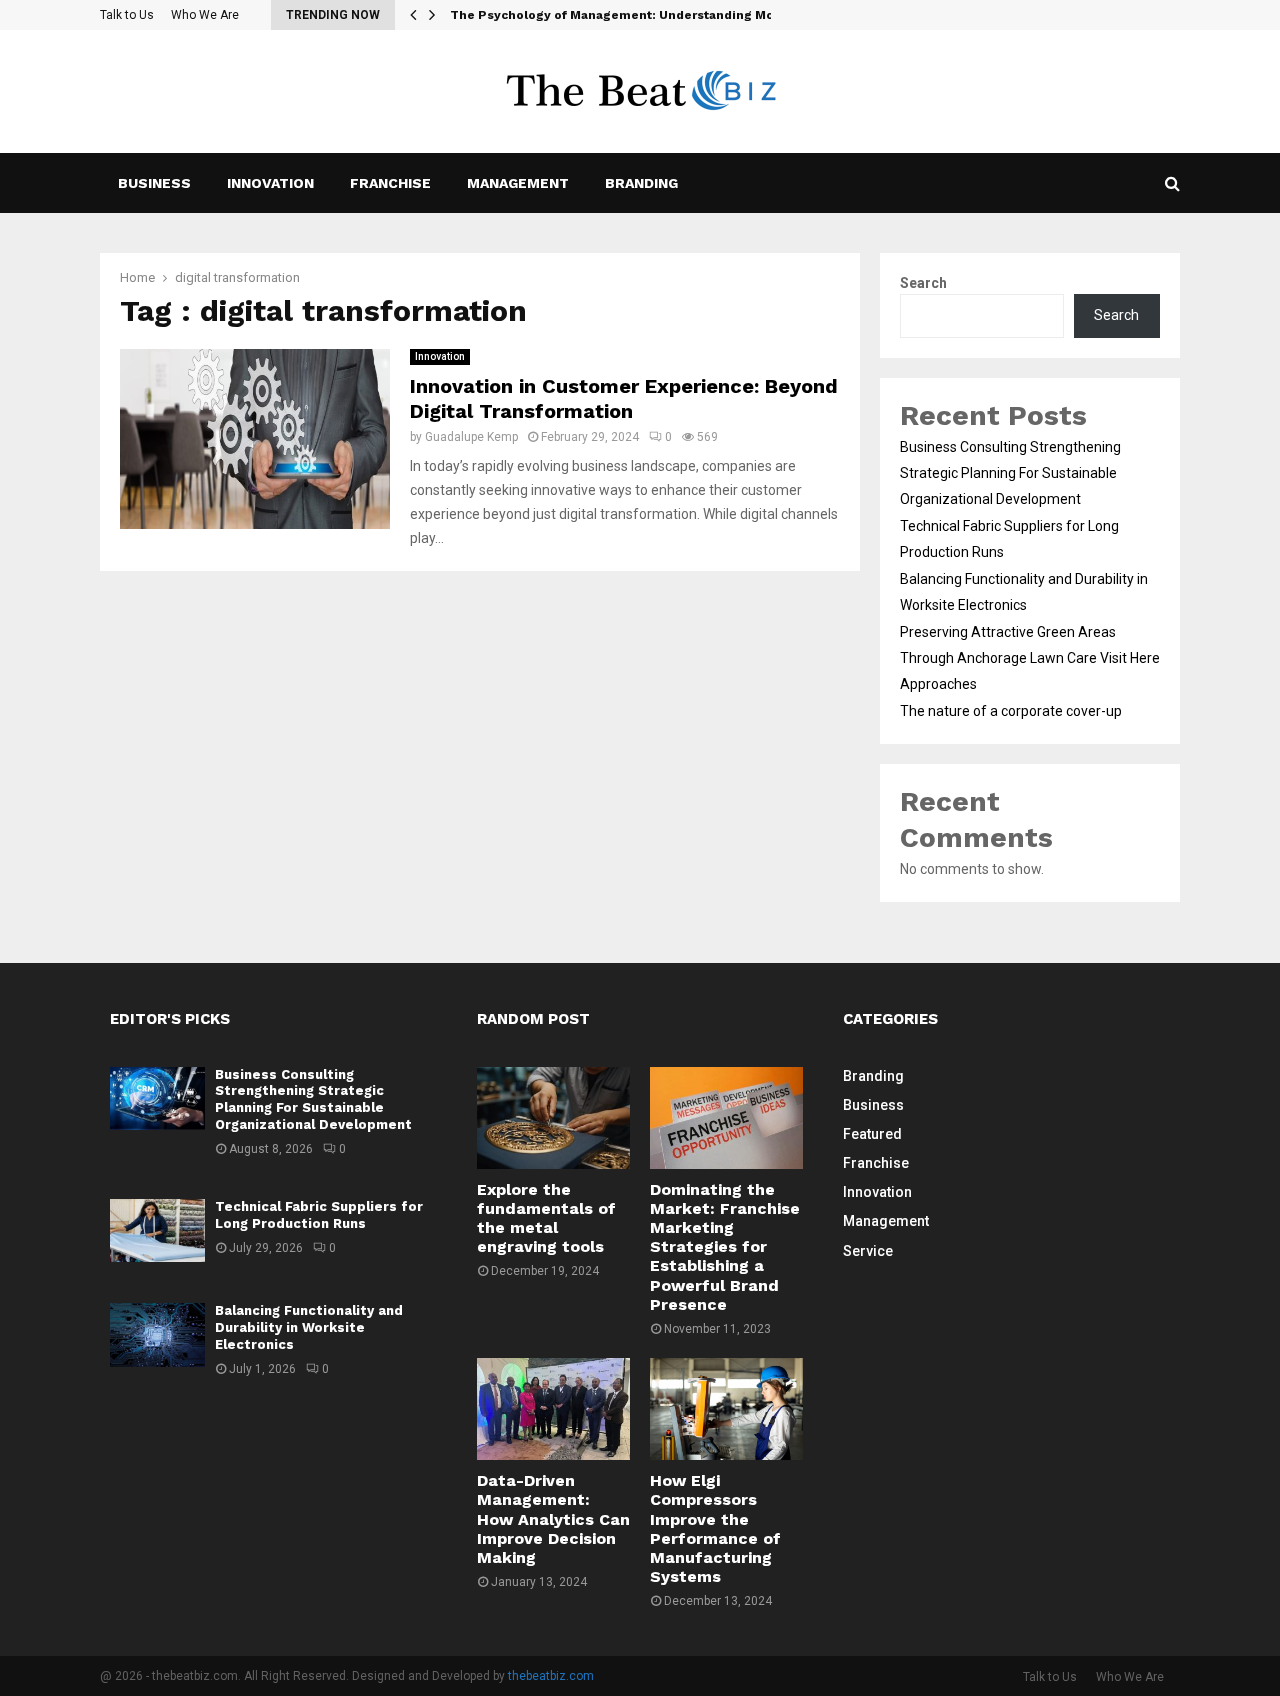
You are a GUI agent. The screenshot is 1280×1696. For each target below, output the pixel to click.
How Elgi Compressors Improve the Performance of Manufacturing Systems (715, 1528)
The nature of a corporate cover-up (1011, 711)
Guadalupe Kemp (471, 437)
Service (868, 1251)
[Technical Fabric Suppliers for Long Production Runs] (157, 1230)
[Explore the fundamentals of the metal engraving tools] (553, 1118)
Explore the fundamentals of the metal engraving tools (546, 1218)
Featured (872, 1134)
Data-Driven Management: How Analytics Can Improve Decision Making (553, 1519)
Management (518, 183)
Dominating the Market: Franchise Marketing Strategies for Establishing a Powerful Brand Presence (725, 1247)
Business (154, 183)
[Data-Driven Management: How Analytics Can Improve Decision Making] (553, 1409)
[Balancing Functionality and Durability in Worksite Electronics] (157, 1334)
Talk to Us (127, 15)
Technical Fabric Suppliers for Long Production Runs (319, 1215)
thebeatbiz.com (551, 1676)
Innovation (270, 183)
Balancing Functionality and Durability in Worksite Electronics (309, 1327)
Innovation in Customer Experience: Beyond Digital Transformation (624, 398)
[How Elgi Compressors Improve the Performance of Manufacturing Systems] (726, 1409)
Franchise (390, 183)
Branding (641, 183)
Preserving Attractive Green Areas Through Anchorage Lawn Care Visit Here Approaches (1030, 658)
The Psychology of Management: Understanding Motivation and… (655, 15)
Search (923, 283)
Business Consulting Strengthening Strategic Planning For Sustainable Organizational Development (1010, 473)
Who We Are (205, 15)
